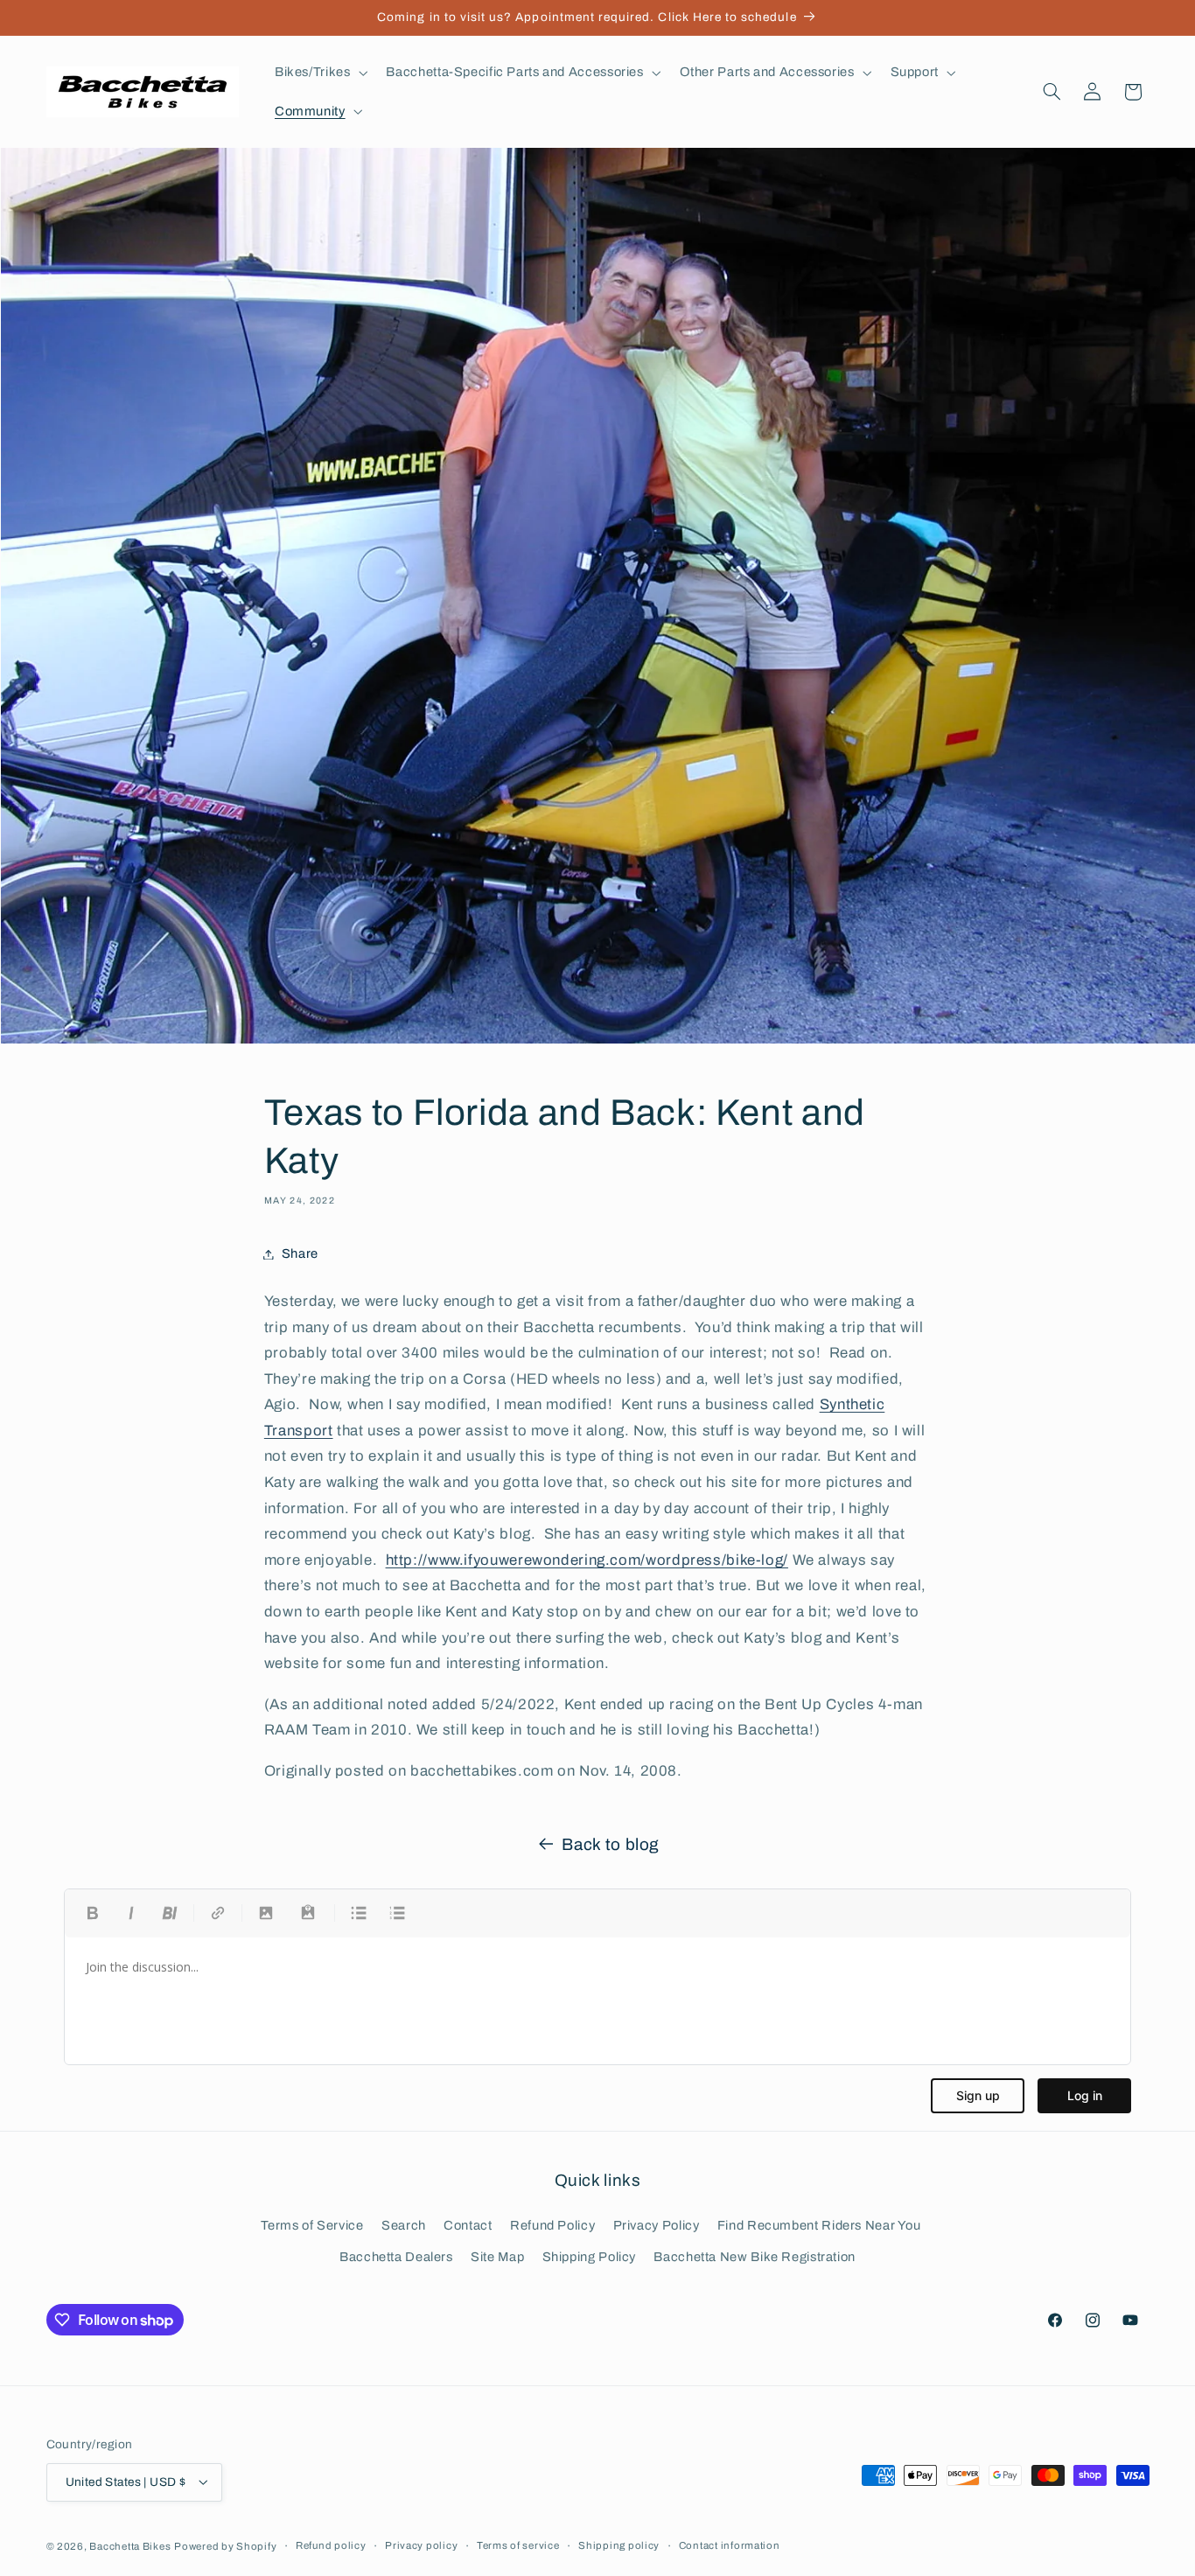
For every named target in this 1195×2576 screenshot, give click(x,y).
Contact (468, 2225)
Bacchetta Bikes (130, 2545)
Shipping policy (619, 2545)
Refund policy (331, 2545)
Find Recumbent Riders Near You (819, 2225)
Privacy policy (421, 2545)
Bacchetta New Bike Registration (755, 2258)
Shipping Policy (589, 2258)
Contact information (730, 2545)
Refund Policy (552, 2225)
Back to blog (611, 1844)
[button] (319, 73)
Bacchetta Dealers (396, 2258)
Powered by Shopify (225, 2545)
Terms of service (518, 2545)
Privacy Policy (657, 2225)
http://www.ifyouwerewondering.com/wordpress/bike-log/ (587, 1560)
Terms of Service (312, 2225)
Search (404, 2225)
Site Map (497, 2258)
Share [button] (300, 1253)
